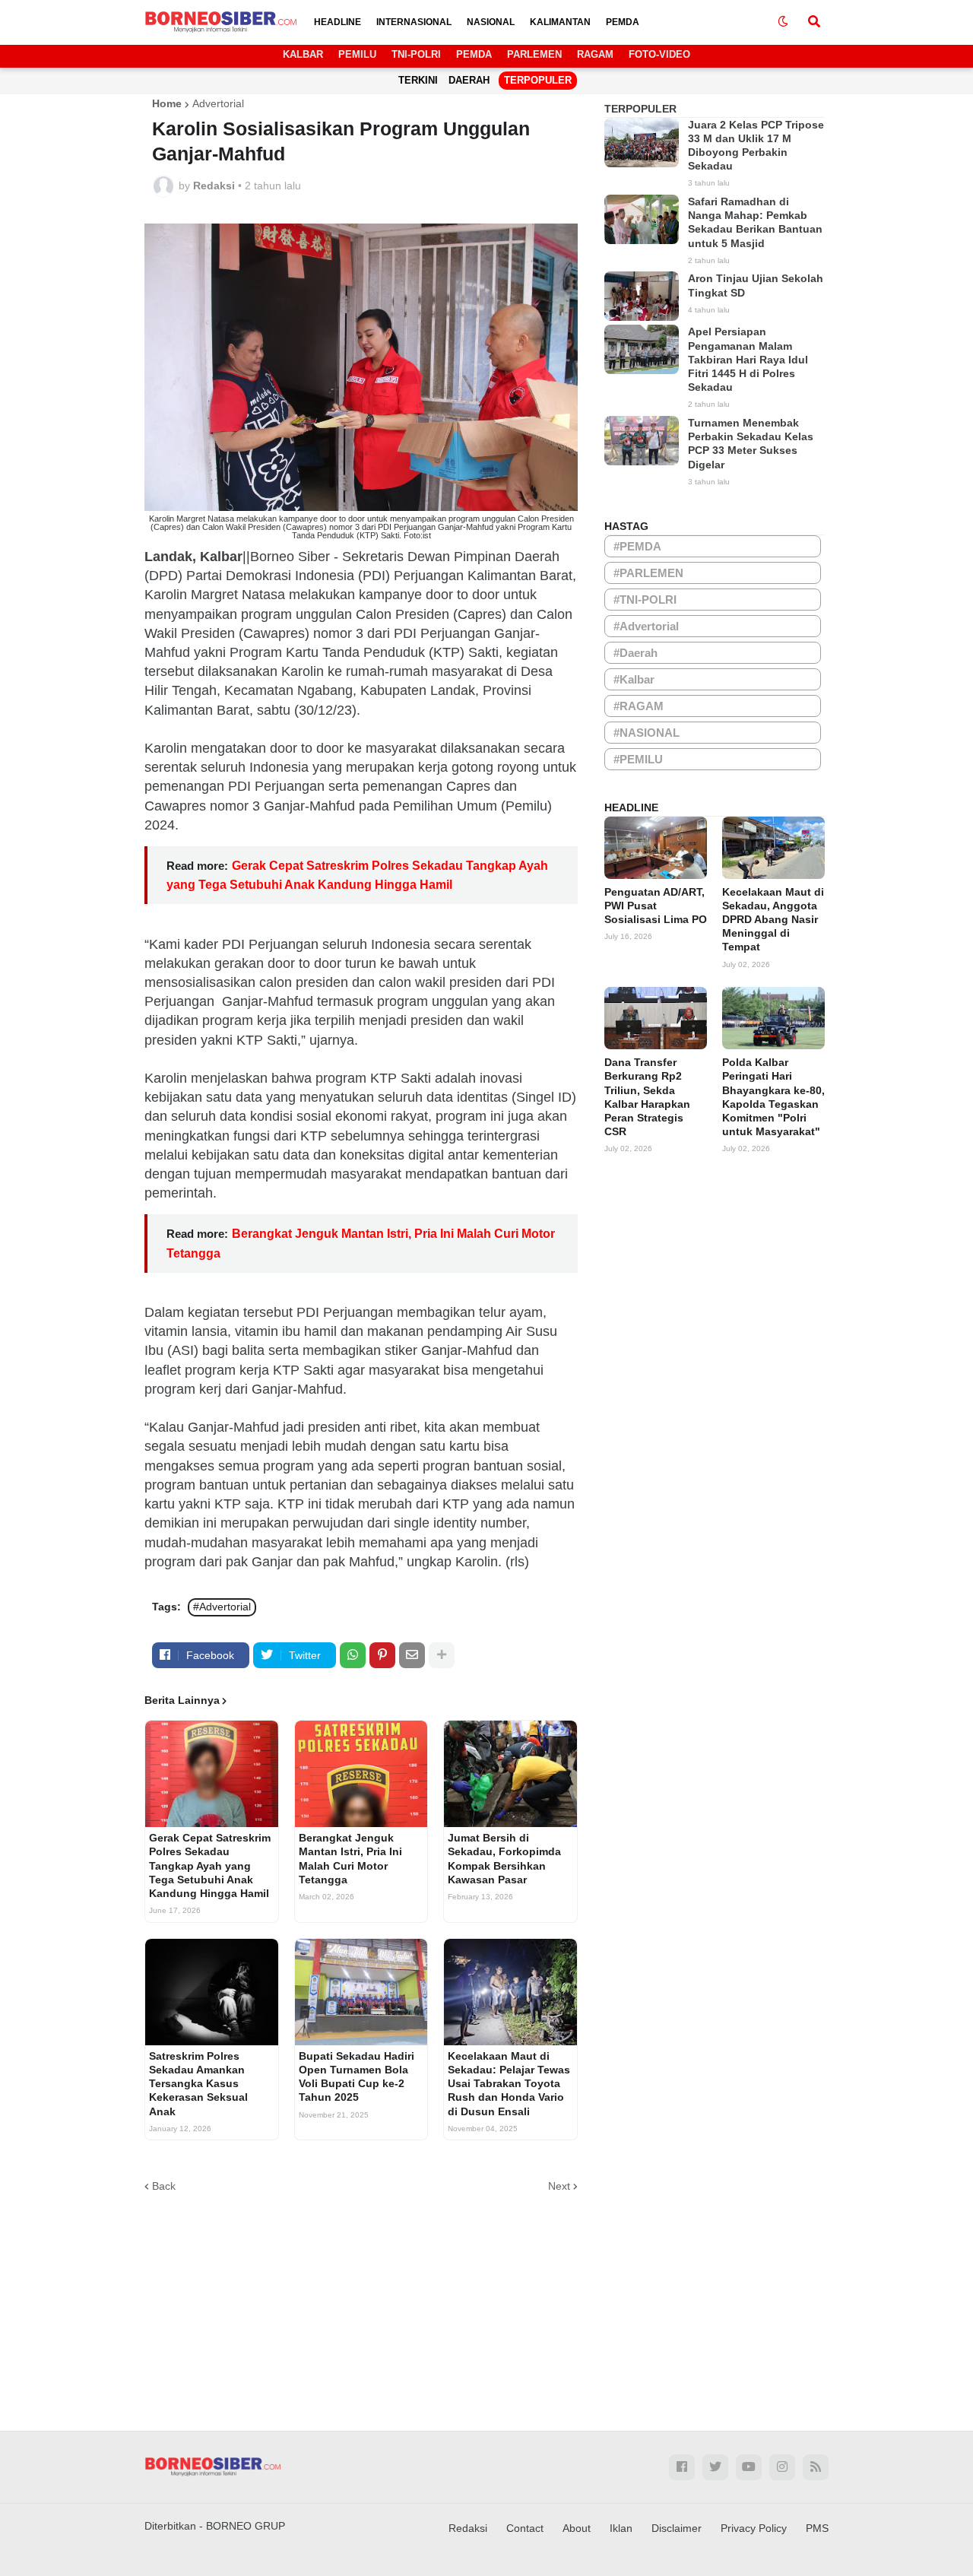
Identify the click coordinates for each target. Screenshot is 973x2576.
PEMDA (474, 54)
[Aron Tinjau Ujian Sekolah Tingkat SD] (642, 296)
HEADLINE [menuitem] (338, 22)
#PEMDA (637, 546)
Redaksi (468, 2528)
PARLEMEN (534, 54)
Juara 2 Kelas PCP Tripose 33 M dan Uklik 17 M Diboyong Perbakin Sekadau (756, 146)
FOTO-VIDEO (659, 54)
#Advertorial (222, 1607)
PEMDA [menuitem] (623, 22)
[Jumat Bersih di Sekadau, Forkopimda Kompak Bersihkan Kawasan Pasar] (510, 1774)
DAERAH (469, 80)
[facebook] (682, 2467)
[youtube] (749, 2467)
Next (559, 2186)
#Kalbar (634, 679)
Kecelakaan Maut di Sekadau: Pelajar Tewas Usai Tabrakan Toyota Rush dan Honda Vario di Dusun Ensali (509, 2084)
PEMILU (357, 54)
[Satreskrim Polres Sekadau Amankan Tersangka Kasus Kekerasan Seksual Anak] (212, 1992)
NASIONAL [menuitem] (491, 22)
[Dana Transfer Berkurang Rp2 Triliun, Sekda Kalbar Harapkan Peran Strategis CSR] (656, 1018)
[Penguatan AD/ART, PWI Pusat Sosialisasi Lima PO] (656, 848)
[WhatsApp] (353, 1655)
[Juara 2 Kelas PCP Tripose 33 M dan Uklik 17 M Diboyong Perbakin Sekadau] (642, 143)
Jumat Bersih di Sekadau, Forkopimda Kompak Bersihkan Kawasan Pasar (504, 1859)
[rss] (816, 2467)
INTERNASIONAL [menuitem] (414, 22)
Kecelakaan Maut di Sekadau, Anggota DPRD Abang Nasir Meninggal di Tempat (773, 920)
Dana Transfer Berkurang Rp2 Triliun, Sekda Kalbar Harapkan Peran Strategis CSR (647, 1097)
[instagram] (782, 2467)
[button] (783, 22)
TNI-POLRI (416, 54)
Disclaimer (677, 2528)
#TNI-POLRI (645, 600)
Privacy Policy (754, 2528)
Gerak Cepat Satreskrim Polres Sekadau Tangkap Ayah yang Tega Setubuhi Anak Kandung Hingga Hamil (210, 1865)
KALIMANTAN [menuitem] (560, 22)
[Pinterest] (382, 1655)
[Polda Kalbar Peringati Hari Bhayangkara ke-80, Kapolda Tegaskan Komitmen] (773, 1018)
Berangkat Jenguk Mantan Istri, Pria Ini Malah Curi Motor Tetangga (350, 1859)
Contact (525, 2528)
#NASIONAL (647, 733)
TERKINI (418, 80)
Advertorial (218, 103)
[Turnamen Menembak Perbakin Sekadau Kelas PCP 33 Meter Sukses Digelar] (642, 441)
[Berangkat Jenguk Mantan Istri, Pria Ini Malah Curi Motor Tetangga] (361, 1774)
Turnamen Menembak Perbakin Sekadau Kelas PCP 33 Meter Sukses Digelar (751, 444)
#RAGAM (639, 706)
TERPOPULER (538, 80)
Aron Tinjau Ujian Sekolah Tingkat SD (756, 285)
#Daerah (635, 653)
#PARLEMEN (648, 573)
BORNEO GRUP (246, 2526)
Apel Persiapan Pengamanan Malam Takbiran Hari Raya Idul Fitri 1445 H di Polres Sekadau (748, 359)
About (577, 2528)
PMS (817, 2528)
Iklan (621, 2528)
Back (164, 2186)
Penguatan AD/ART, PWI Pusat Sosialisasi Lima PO (656, 906)
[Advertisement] (486, 2302)
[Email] (412, 1655)
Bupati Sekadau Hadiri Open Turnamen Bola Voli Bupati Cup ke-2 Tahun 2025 (357, 2077)
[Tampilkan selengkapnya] (442, 1655)
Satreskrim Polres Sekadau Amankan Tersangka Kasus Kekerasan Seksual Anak (198, 2084)
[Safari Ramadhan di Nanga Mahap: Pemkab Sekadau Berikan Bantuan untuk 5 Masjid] (642, 219)
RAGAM (595, 54)
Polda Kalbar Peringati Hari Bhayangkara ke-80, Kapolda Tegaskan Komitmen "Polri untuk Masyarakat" (773, 1097)
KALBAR (303, 54)
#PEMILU (638, 759)
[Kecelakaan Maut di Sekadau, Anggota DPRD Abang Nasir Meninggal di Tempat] (773, 848)
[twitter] (715, 2467)
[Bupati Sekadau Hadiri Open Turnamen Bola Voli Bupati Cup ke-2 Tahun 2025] (361, 1992)
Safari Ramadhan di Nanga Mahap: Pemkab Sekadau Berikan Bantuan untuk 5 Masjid (755, 222)
